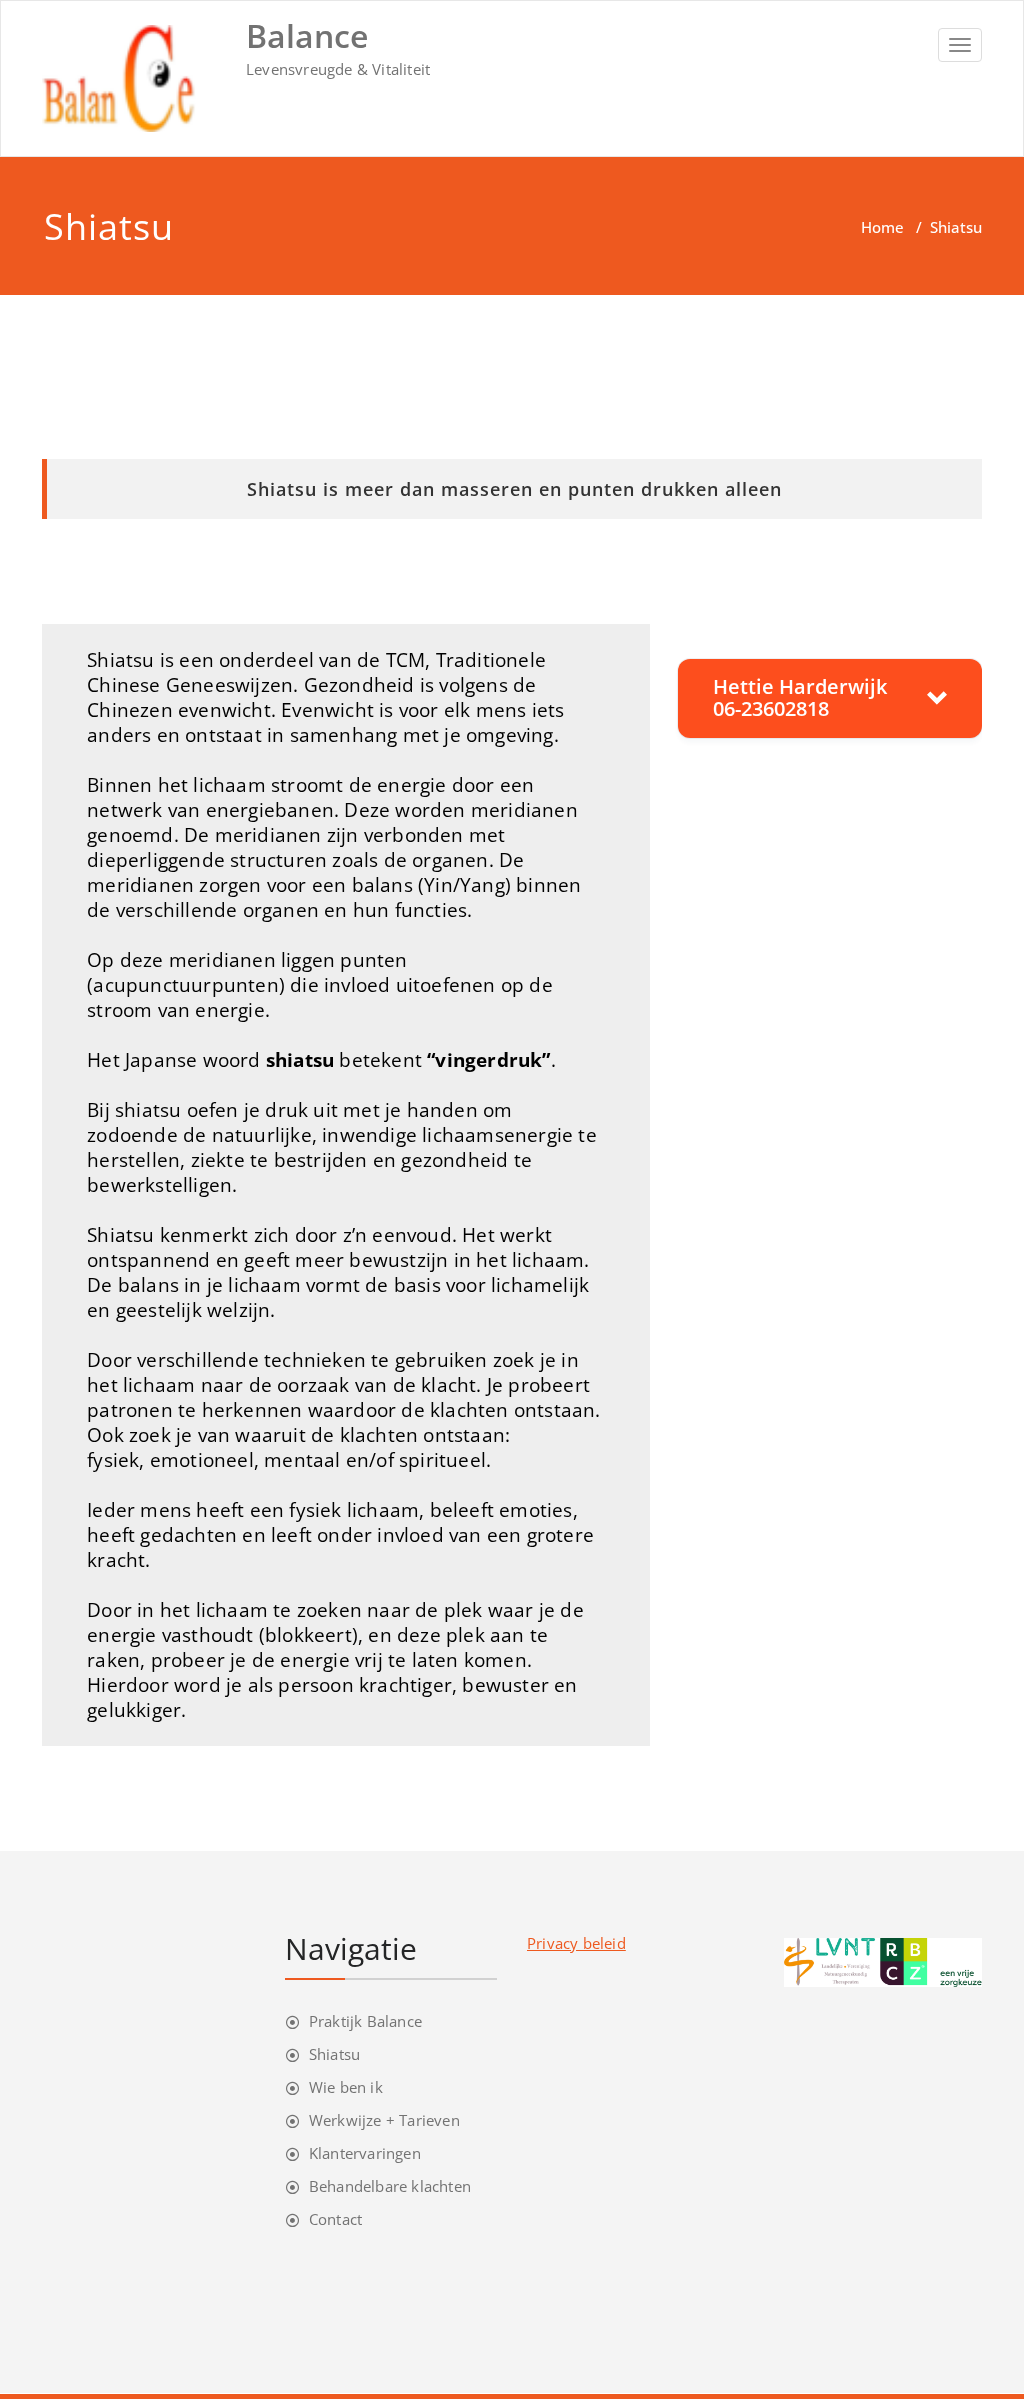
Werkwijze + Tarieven (384, 2120)
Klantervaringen (365, 2153)
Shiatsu (334, 2054)
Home (882, 227)
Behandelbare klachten (390, 2186)
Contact (335, 2219)
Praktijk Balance (365, 2021)
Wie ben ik (346, 2087)
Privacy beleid (576, 1943)
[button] (830, 698)
